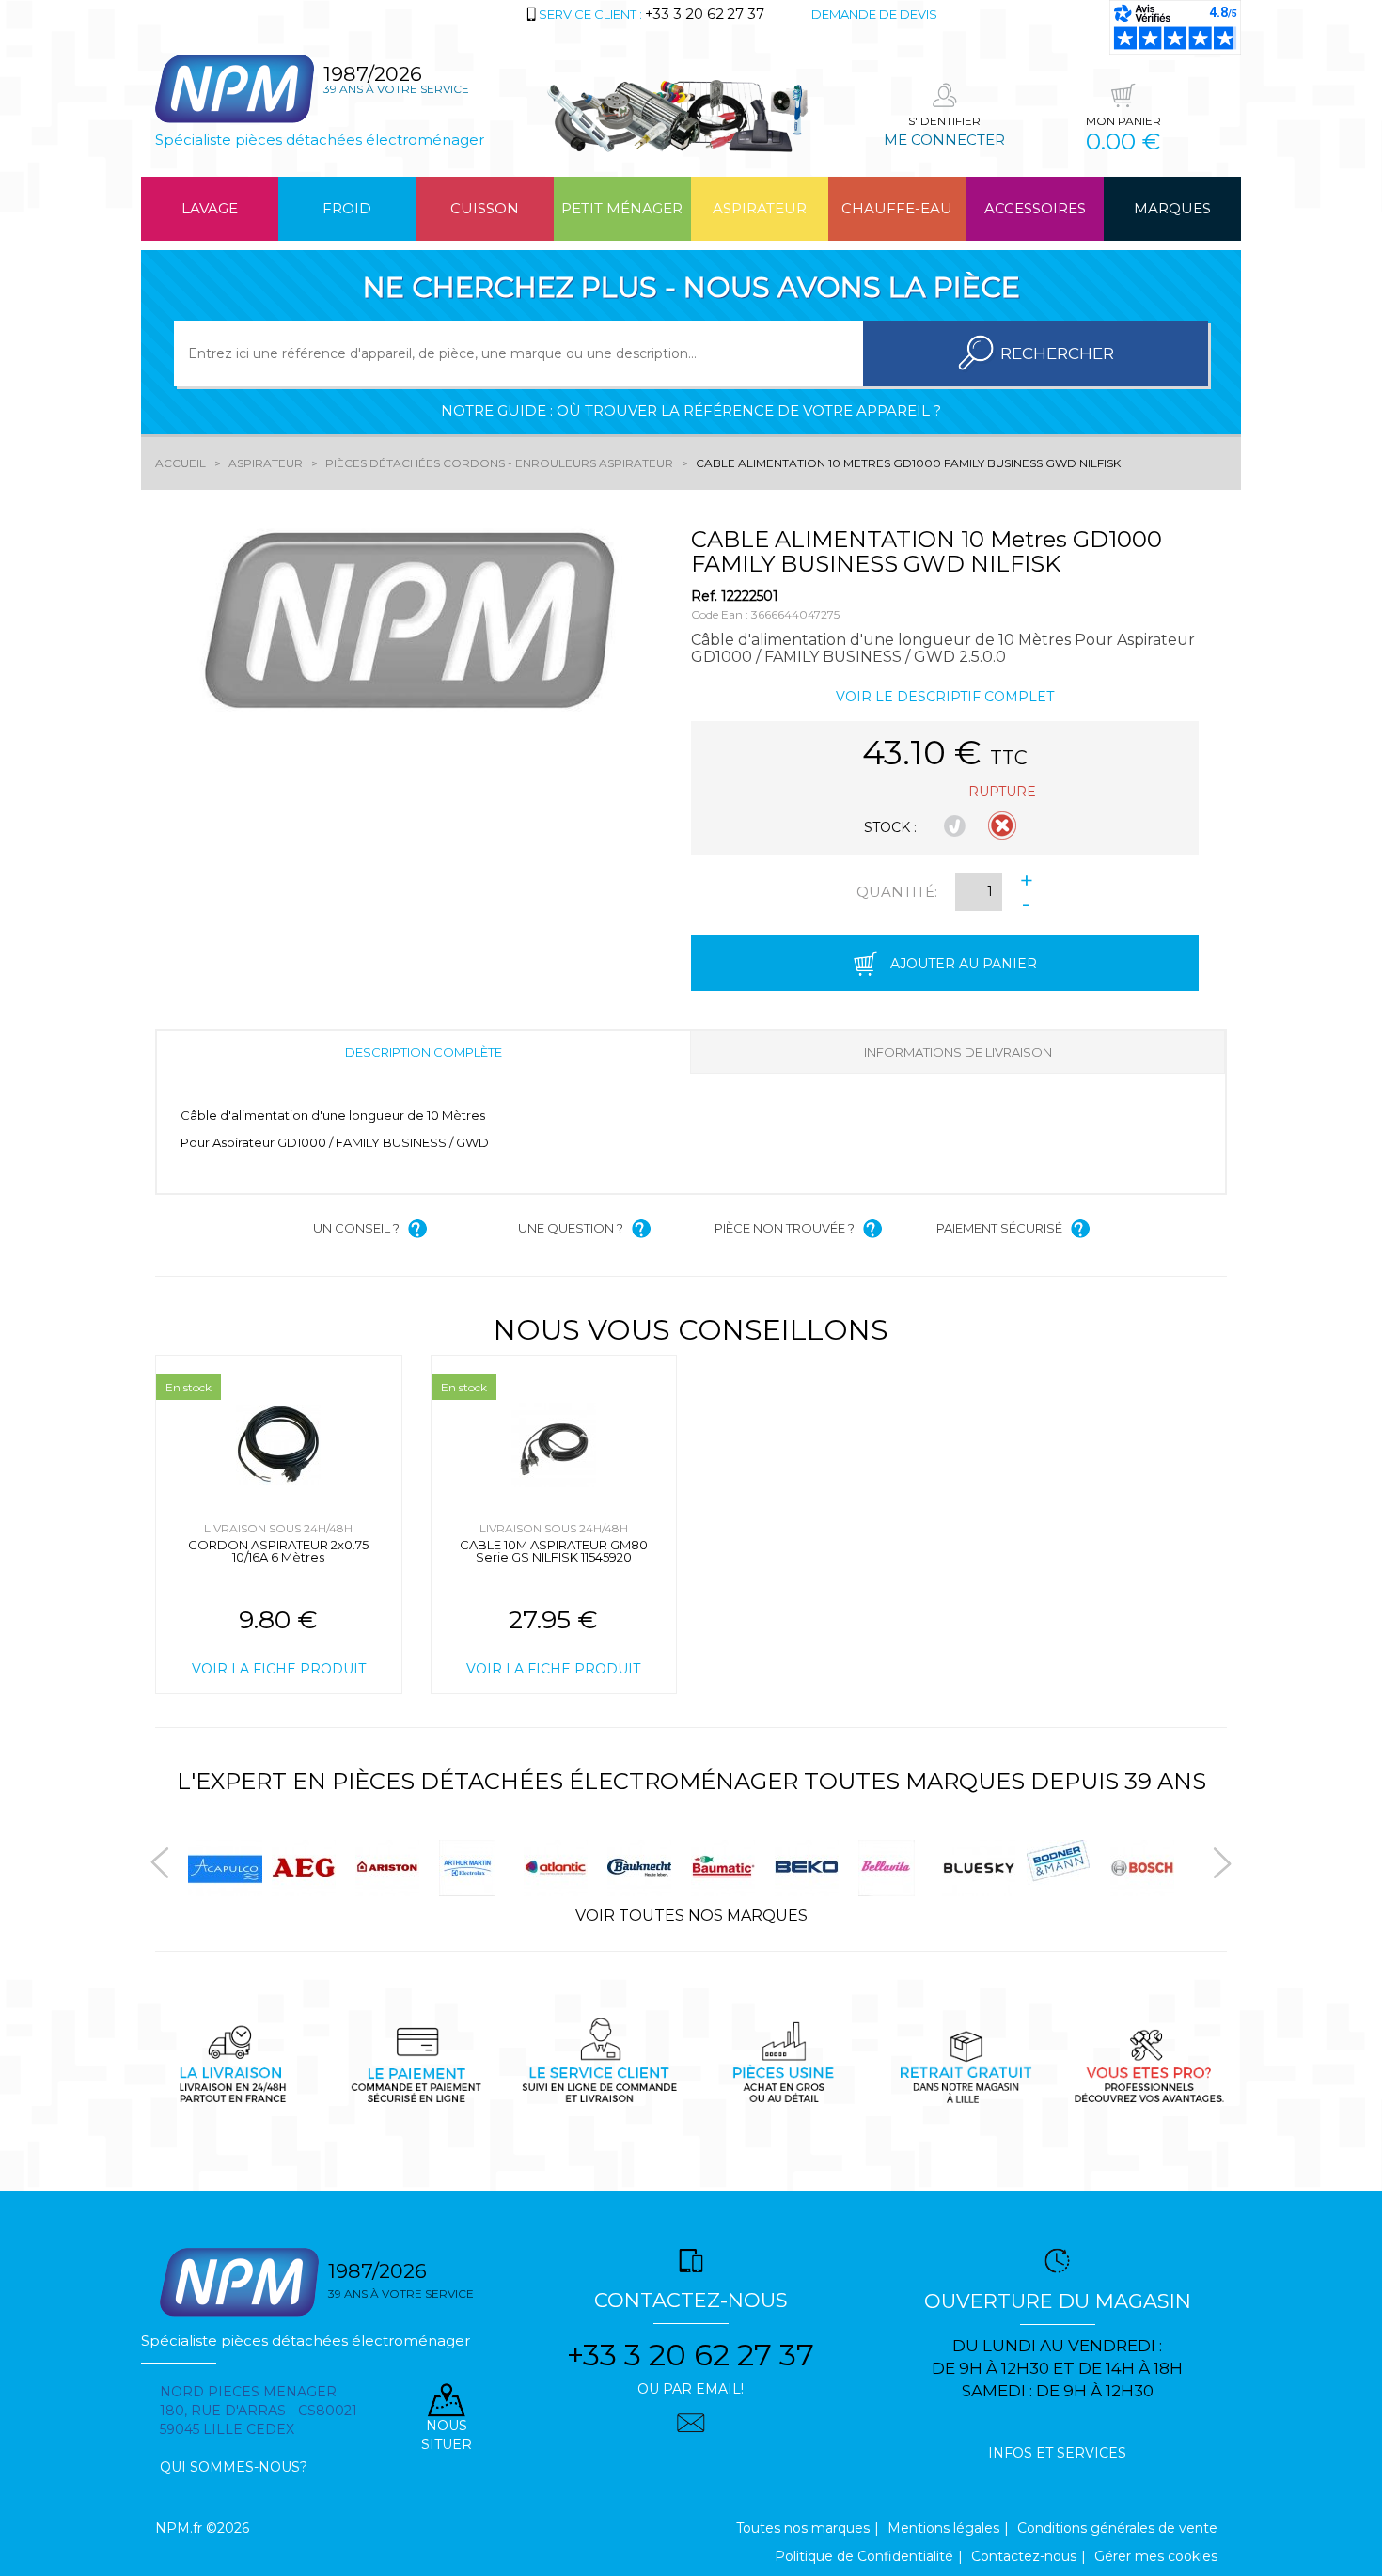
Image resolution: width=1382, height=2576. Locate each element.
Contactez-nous (1024, 2556)
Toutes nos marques (803, 2528)
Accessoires (1035, 208)
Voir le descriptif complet (945, 697)
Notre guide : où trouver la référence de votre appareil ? (691, 410)
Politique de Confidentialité (864, 2556)
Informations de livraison (958, 1052)
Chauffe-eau (897, 208)
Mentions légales (943, 2528)
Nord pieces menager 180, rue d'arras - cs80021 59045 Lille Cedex (259, 2411)
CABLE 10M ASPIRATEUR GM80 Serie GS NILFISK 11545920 (554, 1551)
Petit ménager (622, 208)
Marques (1172, 208)
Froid (347, 208)
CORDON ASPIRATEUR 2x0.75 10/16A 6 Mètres (278, 1551)
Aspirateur (760, 208)
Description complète (424, 1052)
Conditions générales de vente (1117, 2528)
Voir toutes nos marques (691, 1916)
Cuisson (485, 208)
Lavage (210, 208)
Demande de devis (874, 14)
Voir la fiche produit (279, 1669)
